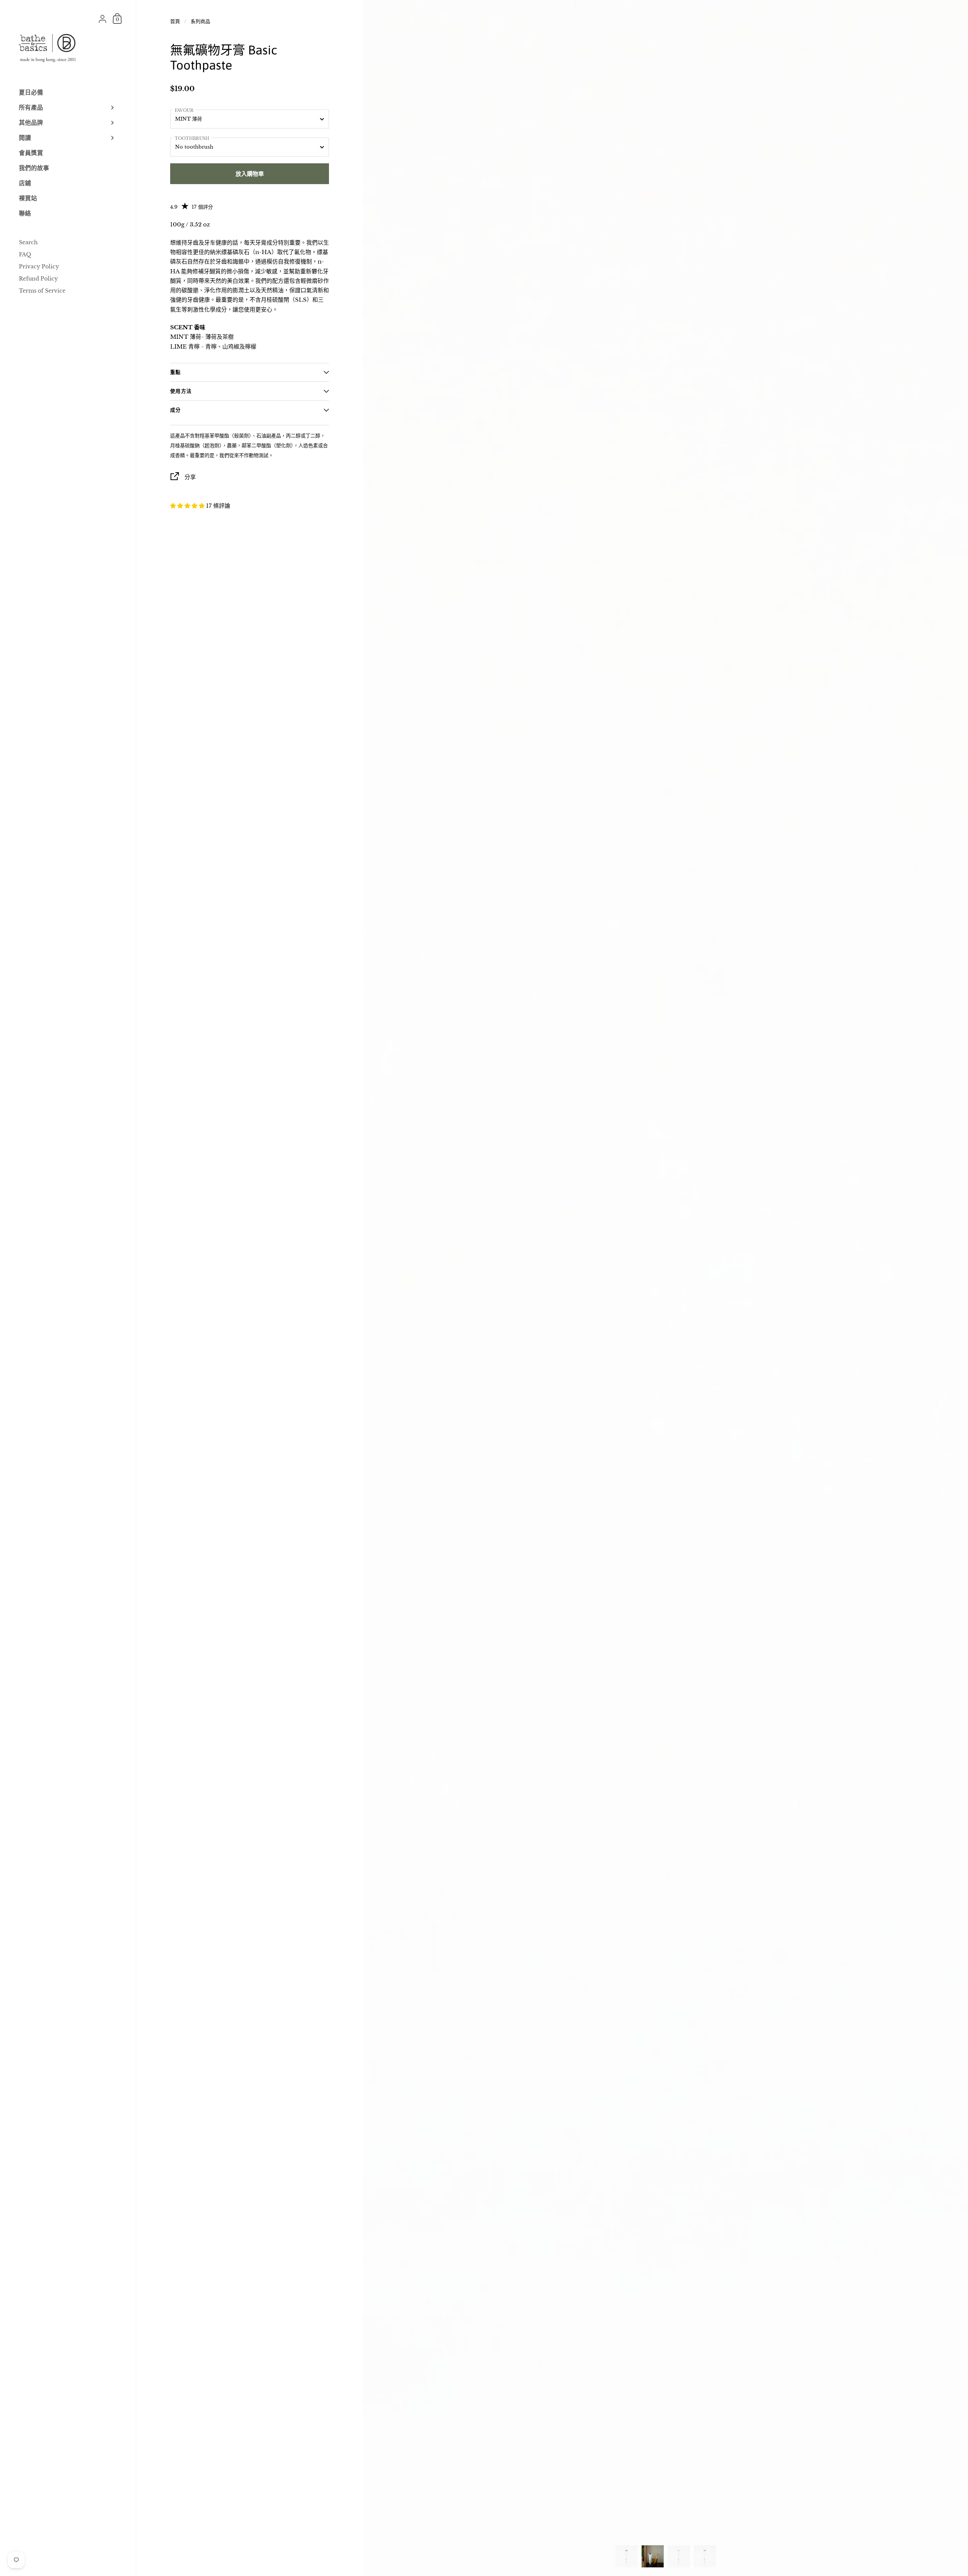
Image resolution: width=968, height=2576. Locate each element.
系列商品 (200, 21)
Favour (184, 110)
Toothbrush (192, 138)
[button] (188, 506)
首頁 (175, 21)
